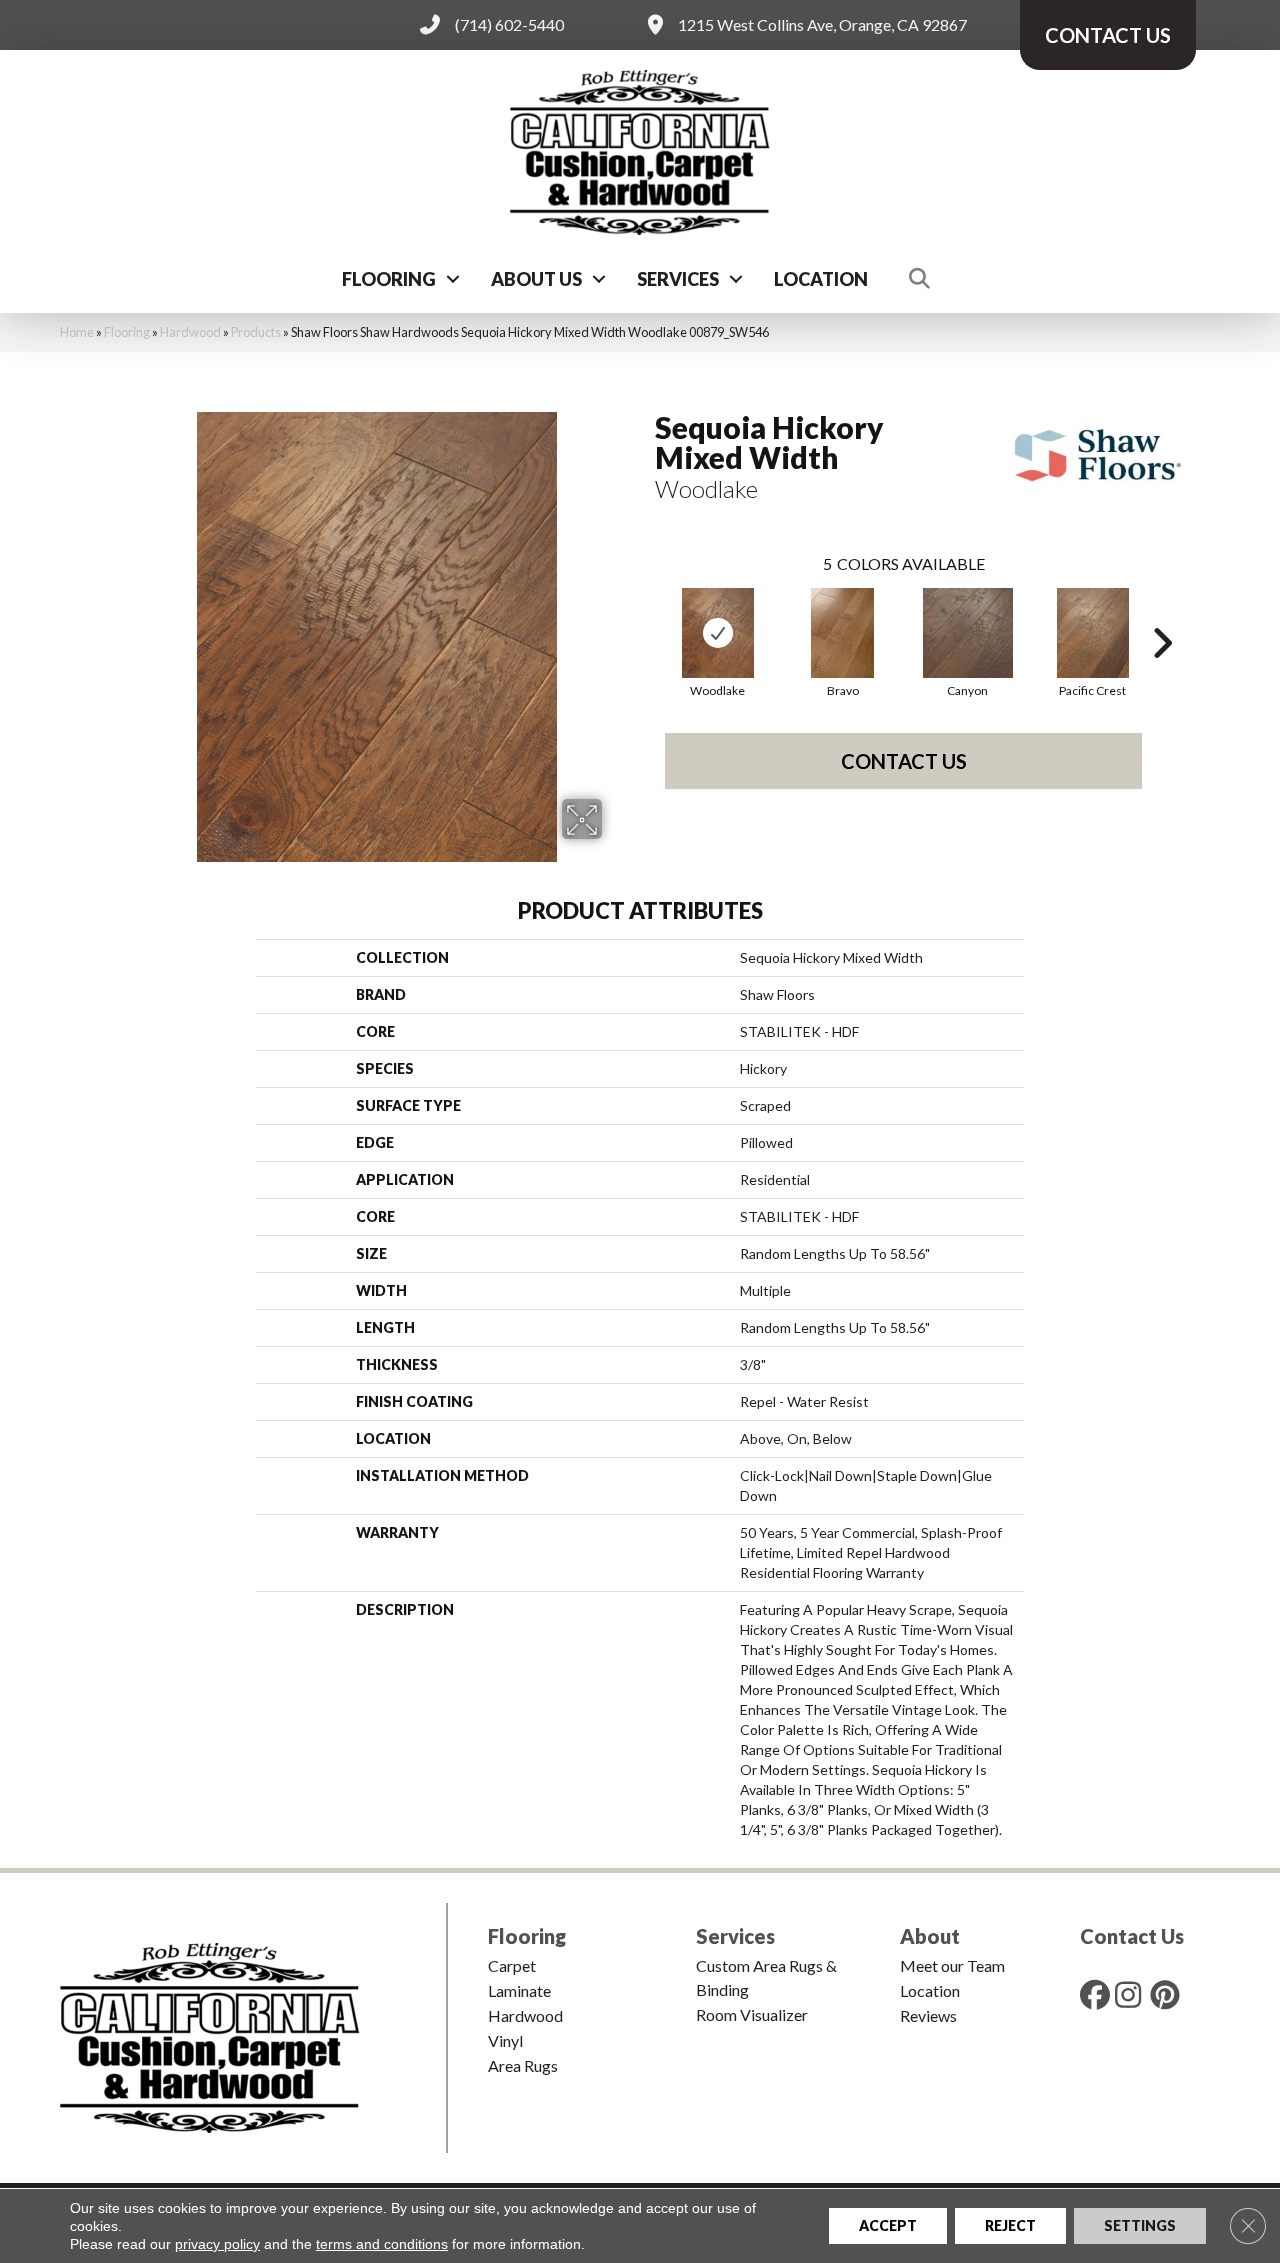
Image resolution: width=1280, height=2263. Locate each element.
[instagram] (1134, 1994)
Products (256, 332)
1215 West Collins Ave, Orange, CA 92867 (822, 24)
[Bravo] (843, 633)
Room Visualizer (752, 2014)
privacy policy (217, 2244)
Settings (1140, 2225)
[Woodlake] (718, 633)
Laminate (519, 1990)
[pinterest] (1169, 1994)
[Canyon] (968, 633)
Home (77, 332)
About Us (536, 279)
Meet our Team (952, 1965)
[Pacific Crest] (1093, 633)
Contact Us (904, 761)
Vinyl (505, 2040)
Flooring (389, 279)
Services (678, 279)
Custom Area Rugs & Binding (766, 1977)
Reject (1010, 2225)
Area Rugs (523, 2065)
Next (1162, 613)
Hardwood (190, 332)
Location (821, 279)
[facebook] (1099, 1994)
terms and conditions (382, 2244)
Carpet (512, 1965)
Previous (645, 613)
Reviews (928, 2015)
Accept (888, 2225)
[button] (453, 279)
